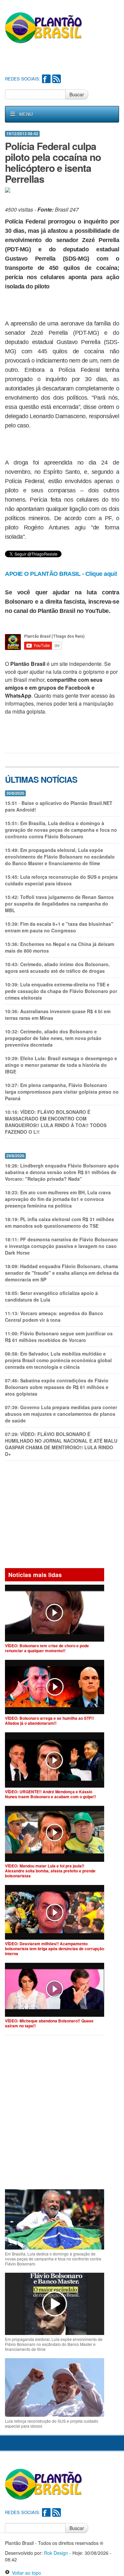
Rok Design (56, 2553)
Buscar (77, 94)
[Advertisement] (64, 60)
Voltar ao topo (25, 2573)
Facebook (46, 79)
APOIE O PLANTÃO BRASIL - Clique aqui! (61, 574)
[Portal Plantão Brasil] (44, 27)
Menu (26, 114)
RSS (57, 79)
